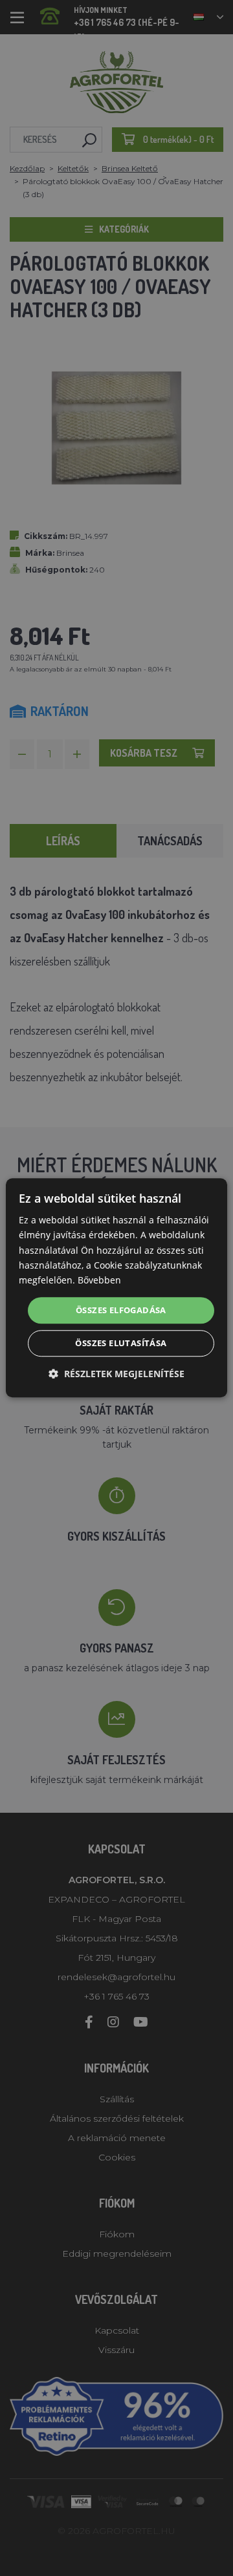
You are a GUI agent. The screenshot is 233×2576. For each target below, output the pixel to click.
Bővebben (99, 1280)
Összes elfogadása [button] (121, 1310)
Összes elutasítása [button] (121, 1344)
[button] (116, 1374)
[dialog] (116, 1288)
